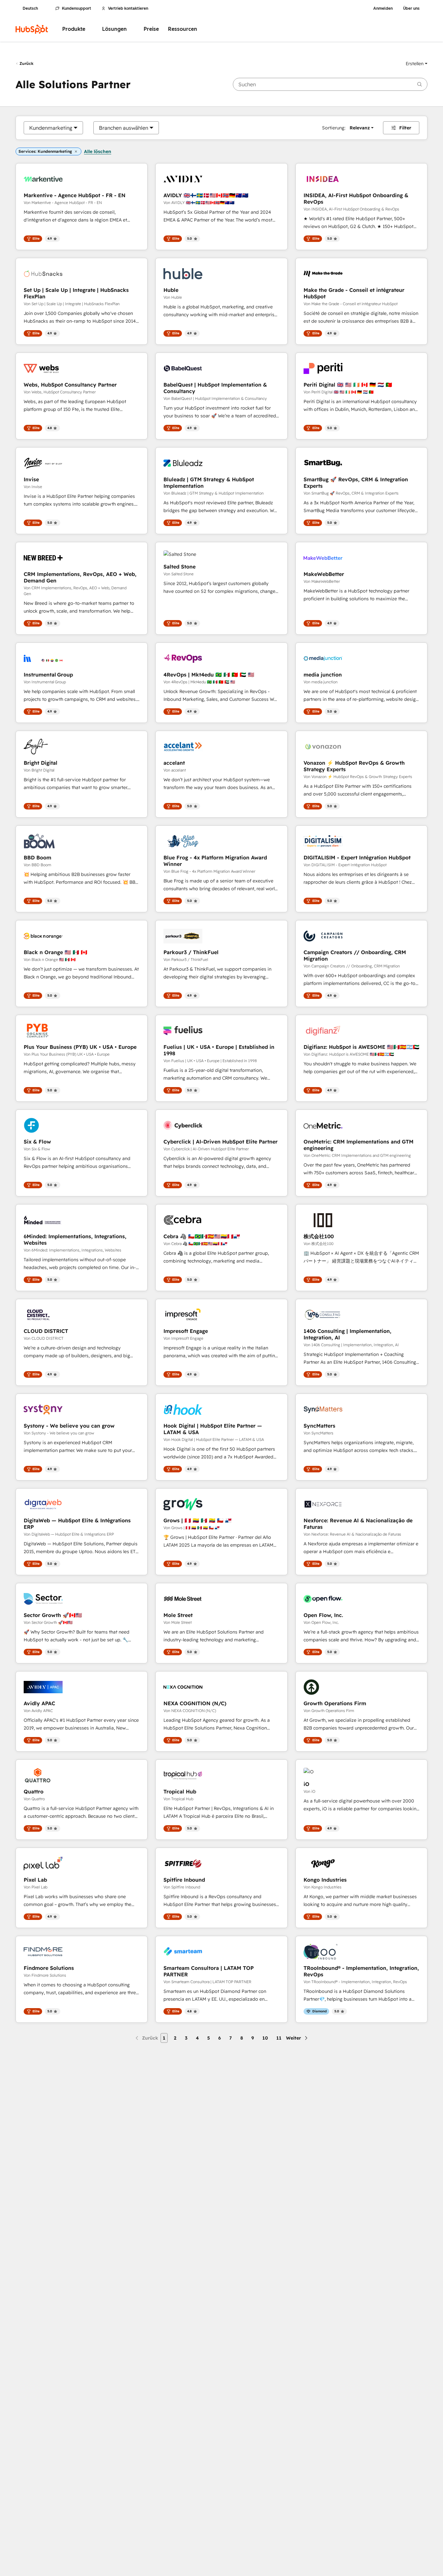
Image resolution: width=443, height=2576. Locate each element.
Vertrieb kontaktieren (128, 8)
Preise (151, 29)
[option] (51, 128)
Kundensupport (77, 8)
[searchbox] (330, 84)
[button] (417, 64)
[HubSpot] (32, 29)
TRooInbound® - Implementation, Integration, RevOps (361, 1971)
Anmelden (383, 8)
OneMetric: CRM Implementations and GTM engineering (359, 1145)
